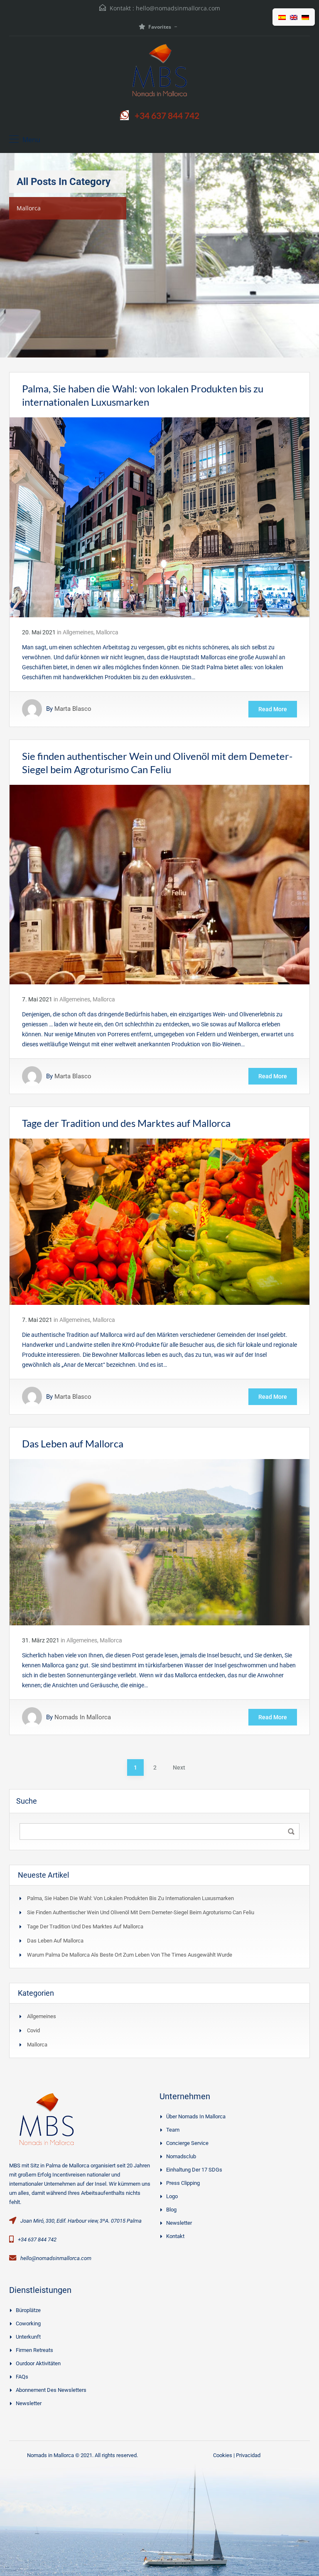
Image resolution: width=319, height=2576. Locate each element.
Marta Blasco (73, 709)
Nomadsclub (181, 2156)
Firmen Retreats (34, 2350)
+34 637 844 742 (167, 115)
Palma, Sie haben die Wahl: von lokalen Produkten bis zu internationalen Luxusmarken (130, 1898)
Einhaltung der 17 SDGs (194, 2170)
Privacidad (248, 2455)
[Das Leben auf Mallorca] (159, 1542)
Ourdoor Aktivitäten (38, 2363)
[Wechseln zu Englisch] (294, 17)
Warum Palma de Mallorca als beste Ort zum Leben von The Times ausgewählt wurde (130, 1955)
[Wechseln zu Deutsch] (305, 17)
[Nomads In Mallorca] (159, 72)
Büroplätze (28, 2310)
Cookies (223, 2455)
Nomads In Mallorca (83, 1717)
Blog (171, 2210)
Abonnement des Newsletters (51, 2390)
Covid (33, 2030)
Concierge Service (187, 2143)
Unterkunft (28, 2337)
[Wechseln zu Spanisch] (282, 17)
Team (173, 2130)
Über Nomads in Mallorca (196, 2116)
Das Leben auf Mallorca (73, 1443)
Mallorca (107, 632)
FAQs (22, 2377)
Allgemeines (78, 632)
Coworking (28, 2323)
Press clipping (183, 2183)
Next (179, 1767)
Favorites (160, 27)
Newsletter (179, 2223)
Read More (273, 709)
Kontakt (175, 2236)
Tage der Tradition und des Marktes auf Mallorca (126, 1123)
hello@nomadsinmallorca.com (178, 8)
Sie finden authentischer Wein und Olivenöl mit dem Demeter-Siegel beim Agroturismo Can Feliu (141, 1912)
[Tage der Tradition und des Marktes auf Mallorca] (159, 1221)
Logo (172, 2196)
